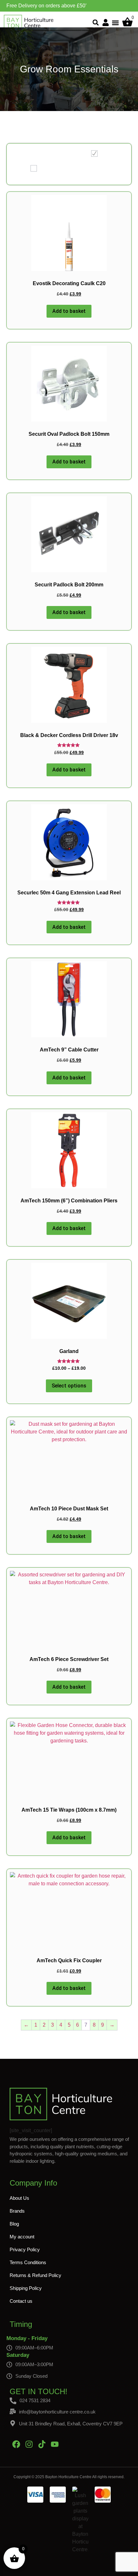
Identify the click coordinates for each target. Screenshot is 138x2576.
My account (22, 2237)
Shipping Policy (26, 2288)
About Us (19, 2198)
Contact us (21, 2301)
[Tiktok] (42, 2444)
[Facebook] (16, 2444)
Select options (69, 1386)
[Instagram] (29, 2444)
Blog (14, 2224)
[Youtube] (55, 2444)
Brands (17, 2211)
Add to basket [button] (69, 311)
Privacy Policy (25, 2249)
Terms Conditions (28, 2262)
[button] (96, 23)
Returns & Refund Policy (35, 2275)
